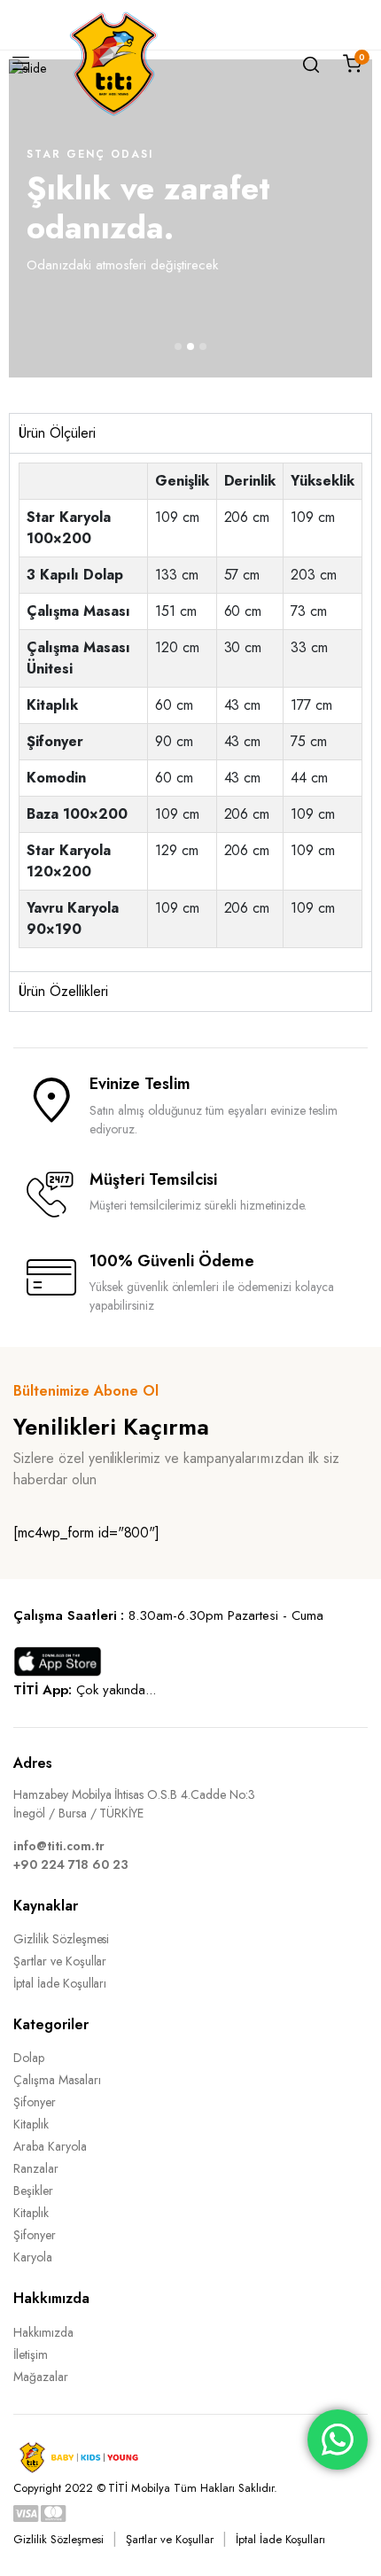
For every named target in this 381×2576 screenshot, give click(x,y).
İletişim (31, 2354)
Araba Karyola (50, 2146)
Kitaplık (31, 2124)
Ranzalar (36, 2168)
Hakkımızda (43, 2332)
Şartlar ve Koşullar (60, 1961)
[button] (178, 346)
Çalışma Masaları (57, 2080)
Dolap (29, 2058)
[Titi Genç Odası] (113, 64)
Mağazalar (41, 2377)
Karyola (33, 2257)
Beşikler (33, 2191)
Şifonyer (35, 2102)
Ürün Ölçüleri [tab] (57, 433)
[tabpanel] (190, 712)
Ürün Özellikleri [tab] (63, 991)
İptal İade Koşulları (60, 1983)
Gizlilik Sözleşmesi (61, 1939)
